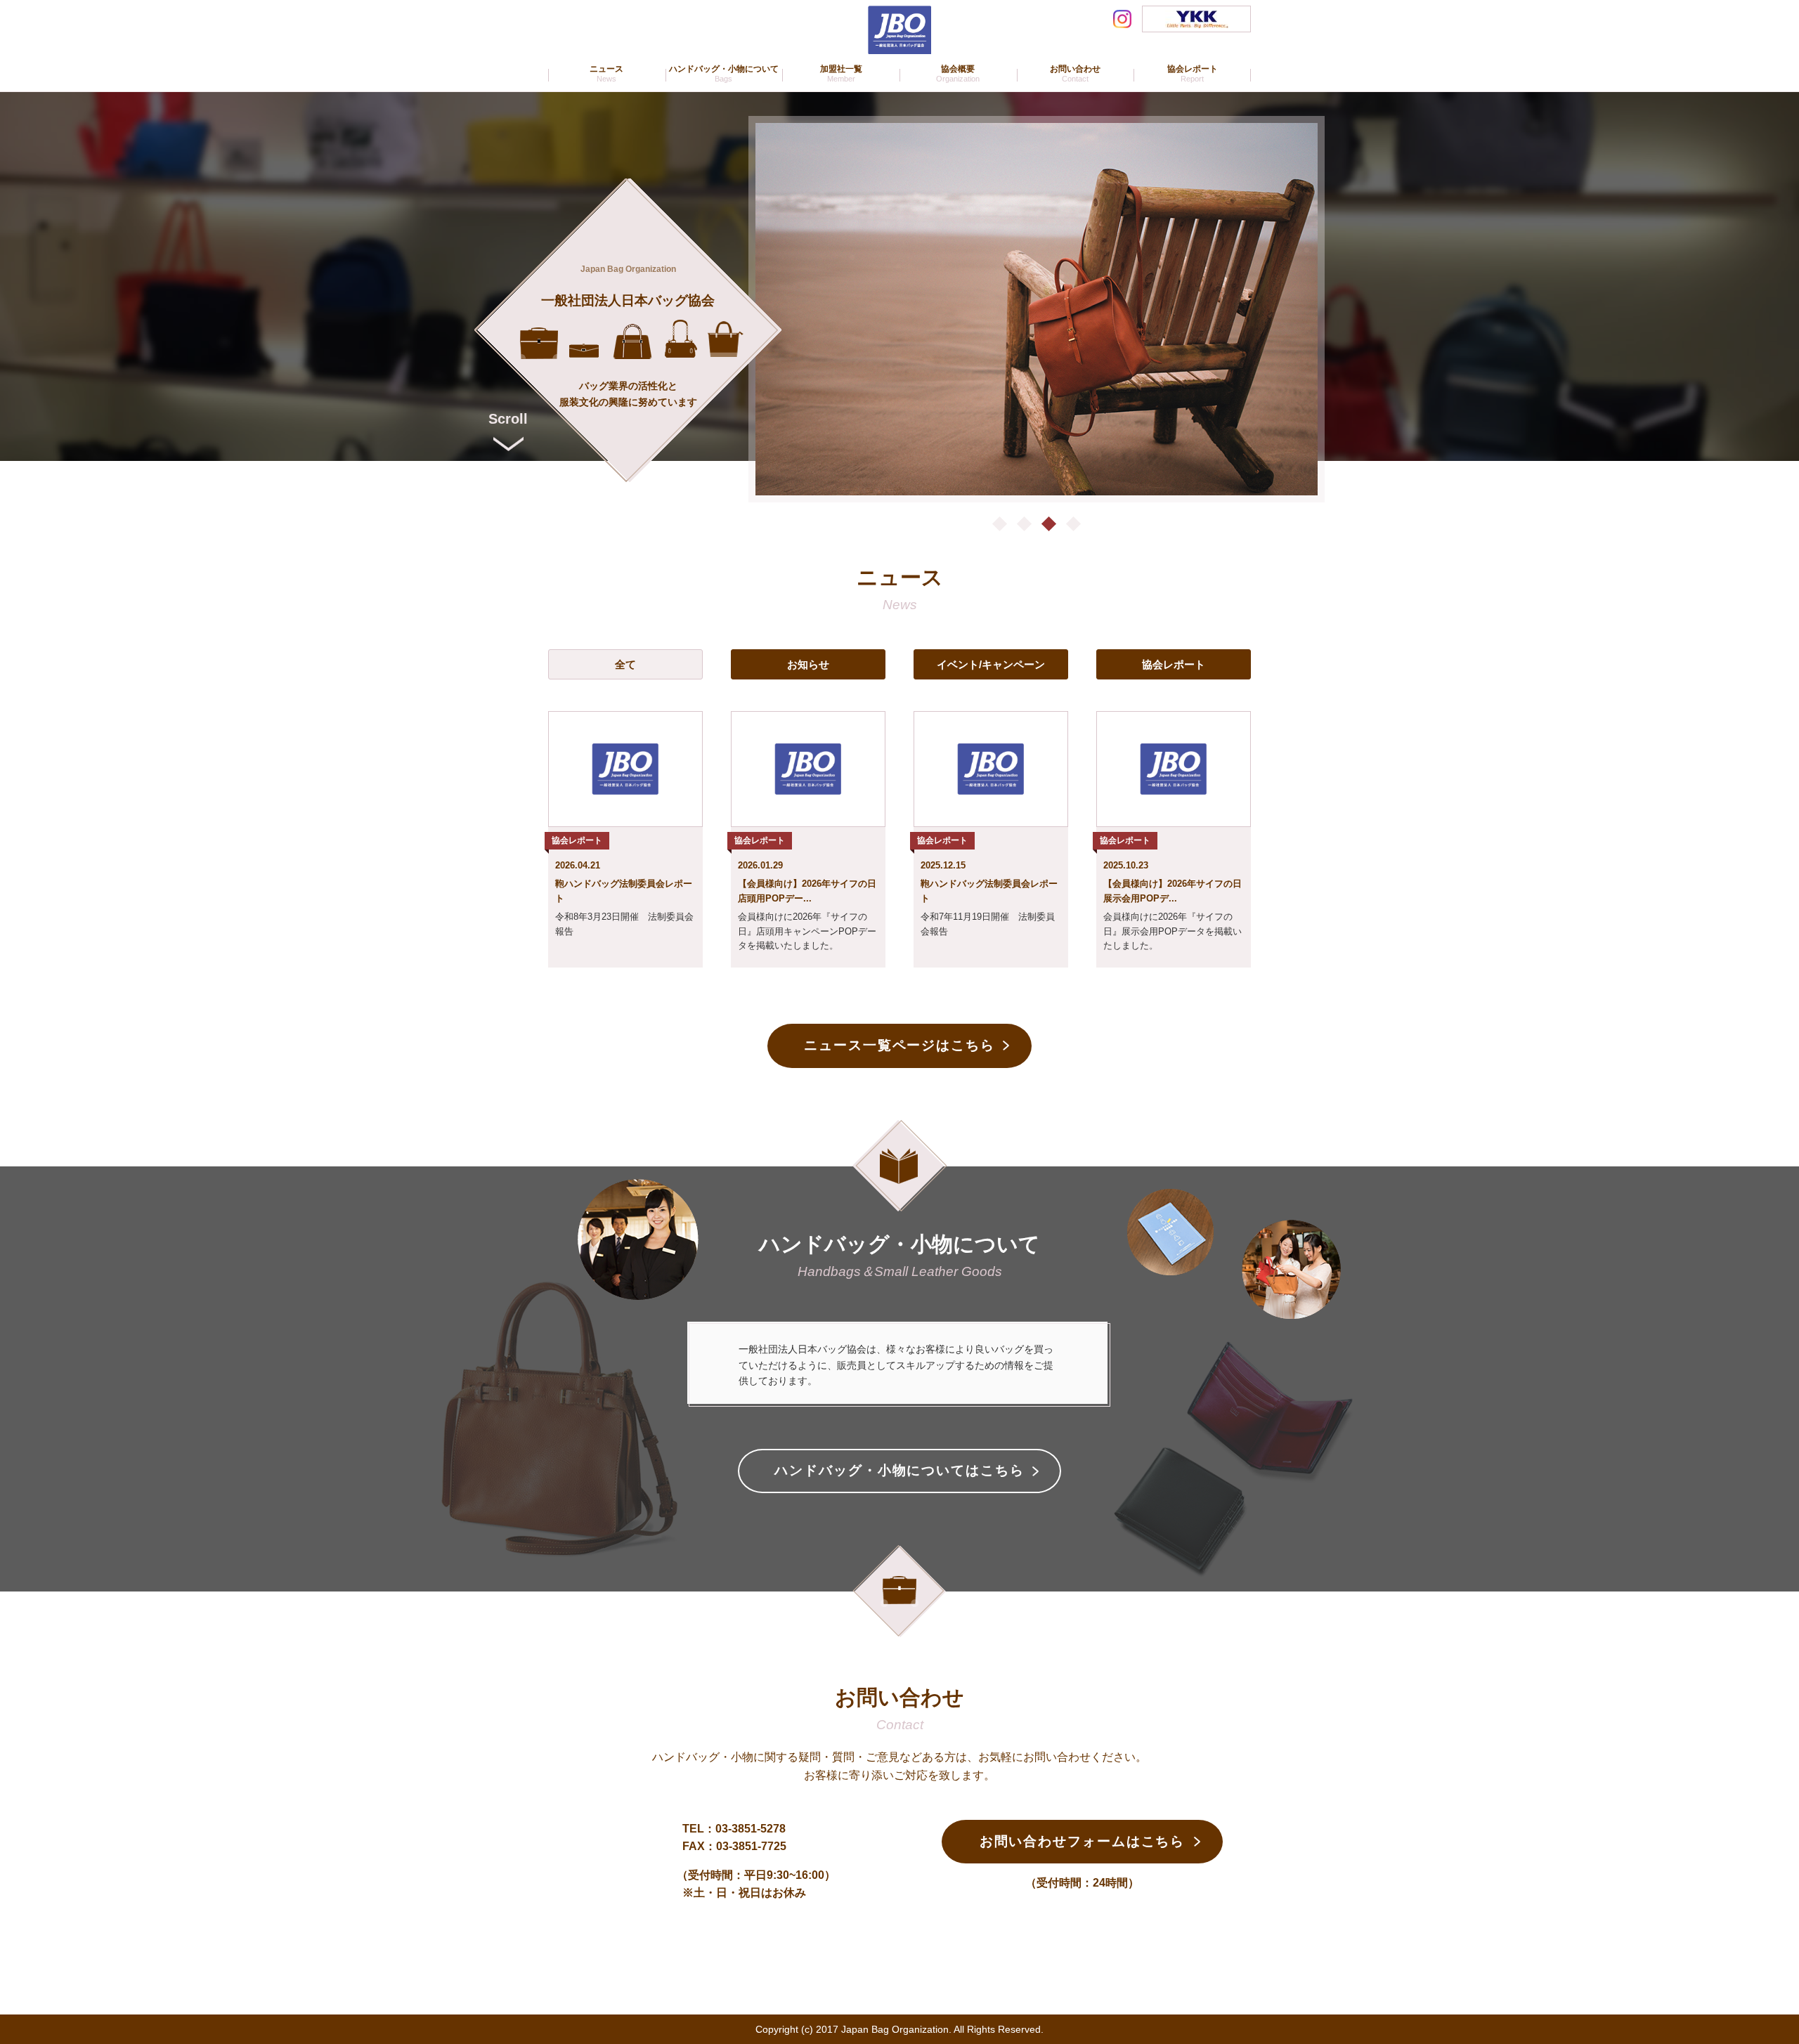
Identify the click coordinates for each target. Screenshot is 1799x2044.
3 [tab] (1049, 524)
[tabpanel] (1037, 309)
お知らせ (808, 664)
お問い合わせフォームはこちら (1083, 1841)
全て (625, 664)
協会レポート (1174, 664)
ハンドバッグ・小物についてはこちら (899, 1470)
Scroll (508, 419)
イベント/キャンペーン (991, 664)
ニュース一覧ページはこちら (899, 1045)
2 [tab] (1024, 524)
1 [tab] (1000, 524)
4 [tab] (1073, 524)
